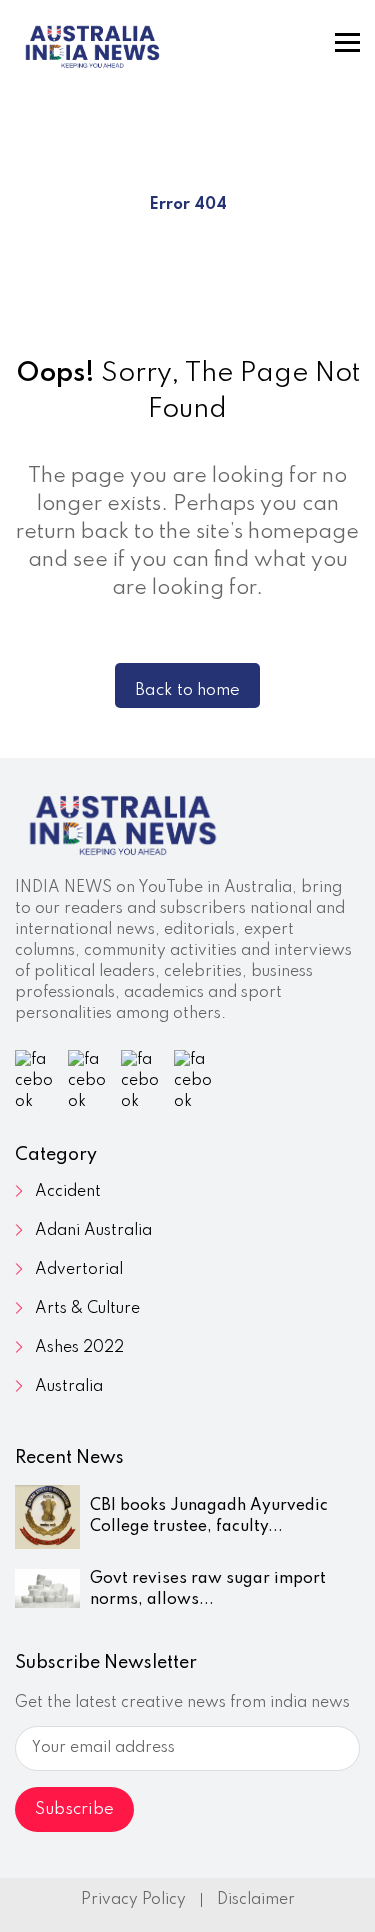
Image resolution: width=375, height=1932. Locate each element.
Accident (68, 1192)
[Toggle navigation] (347, 42)
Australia (69, 1387)
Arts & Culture (87, 1309)
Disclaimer (256, 1900)
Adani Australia (93, 1231)
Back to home (187, 690)
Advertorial (79, 1270)
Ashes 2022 (79, 1348)
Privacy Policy (133, 1900)
